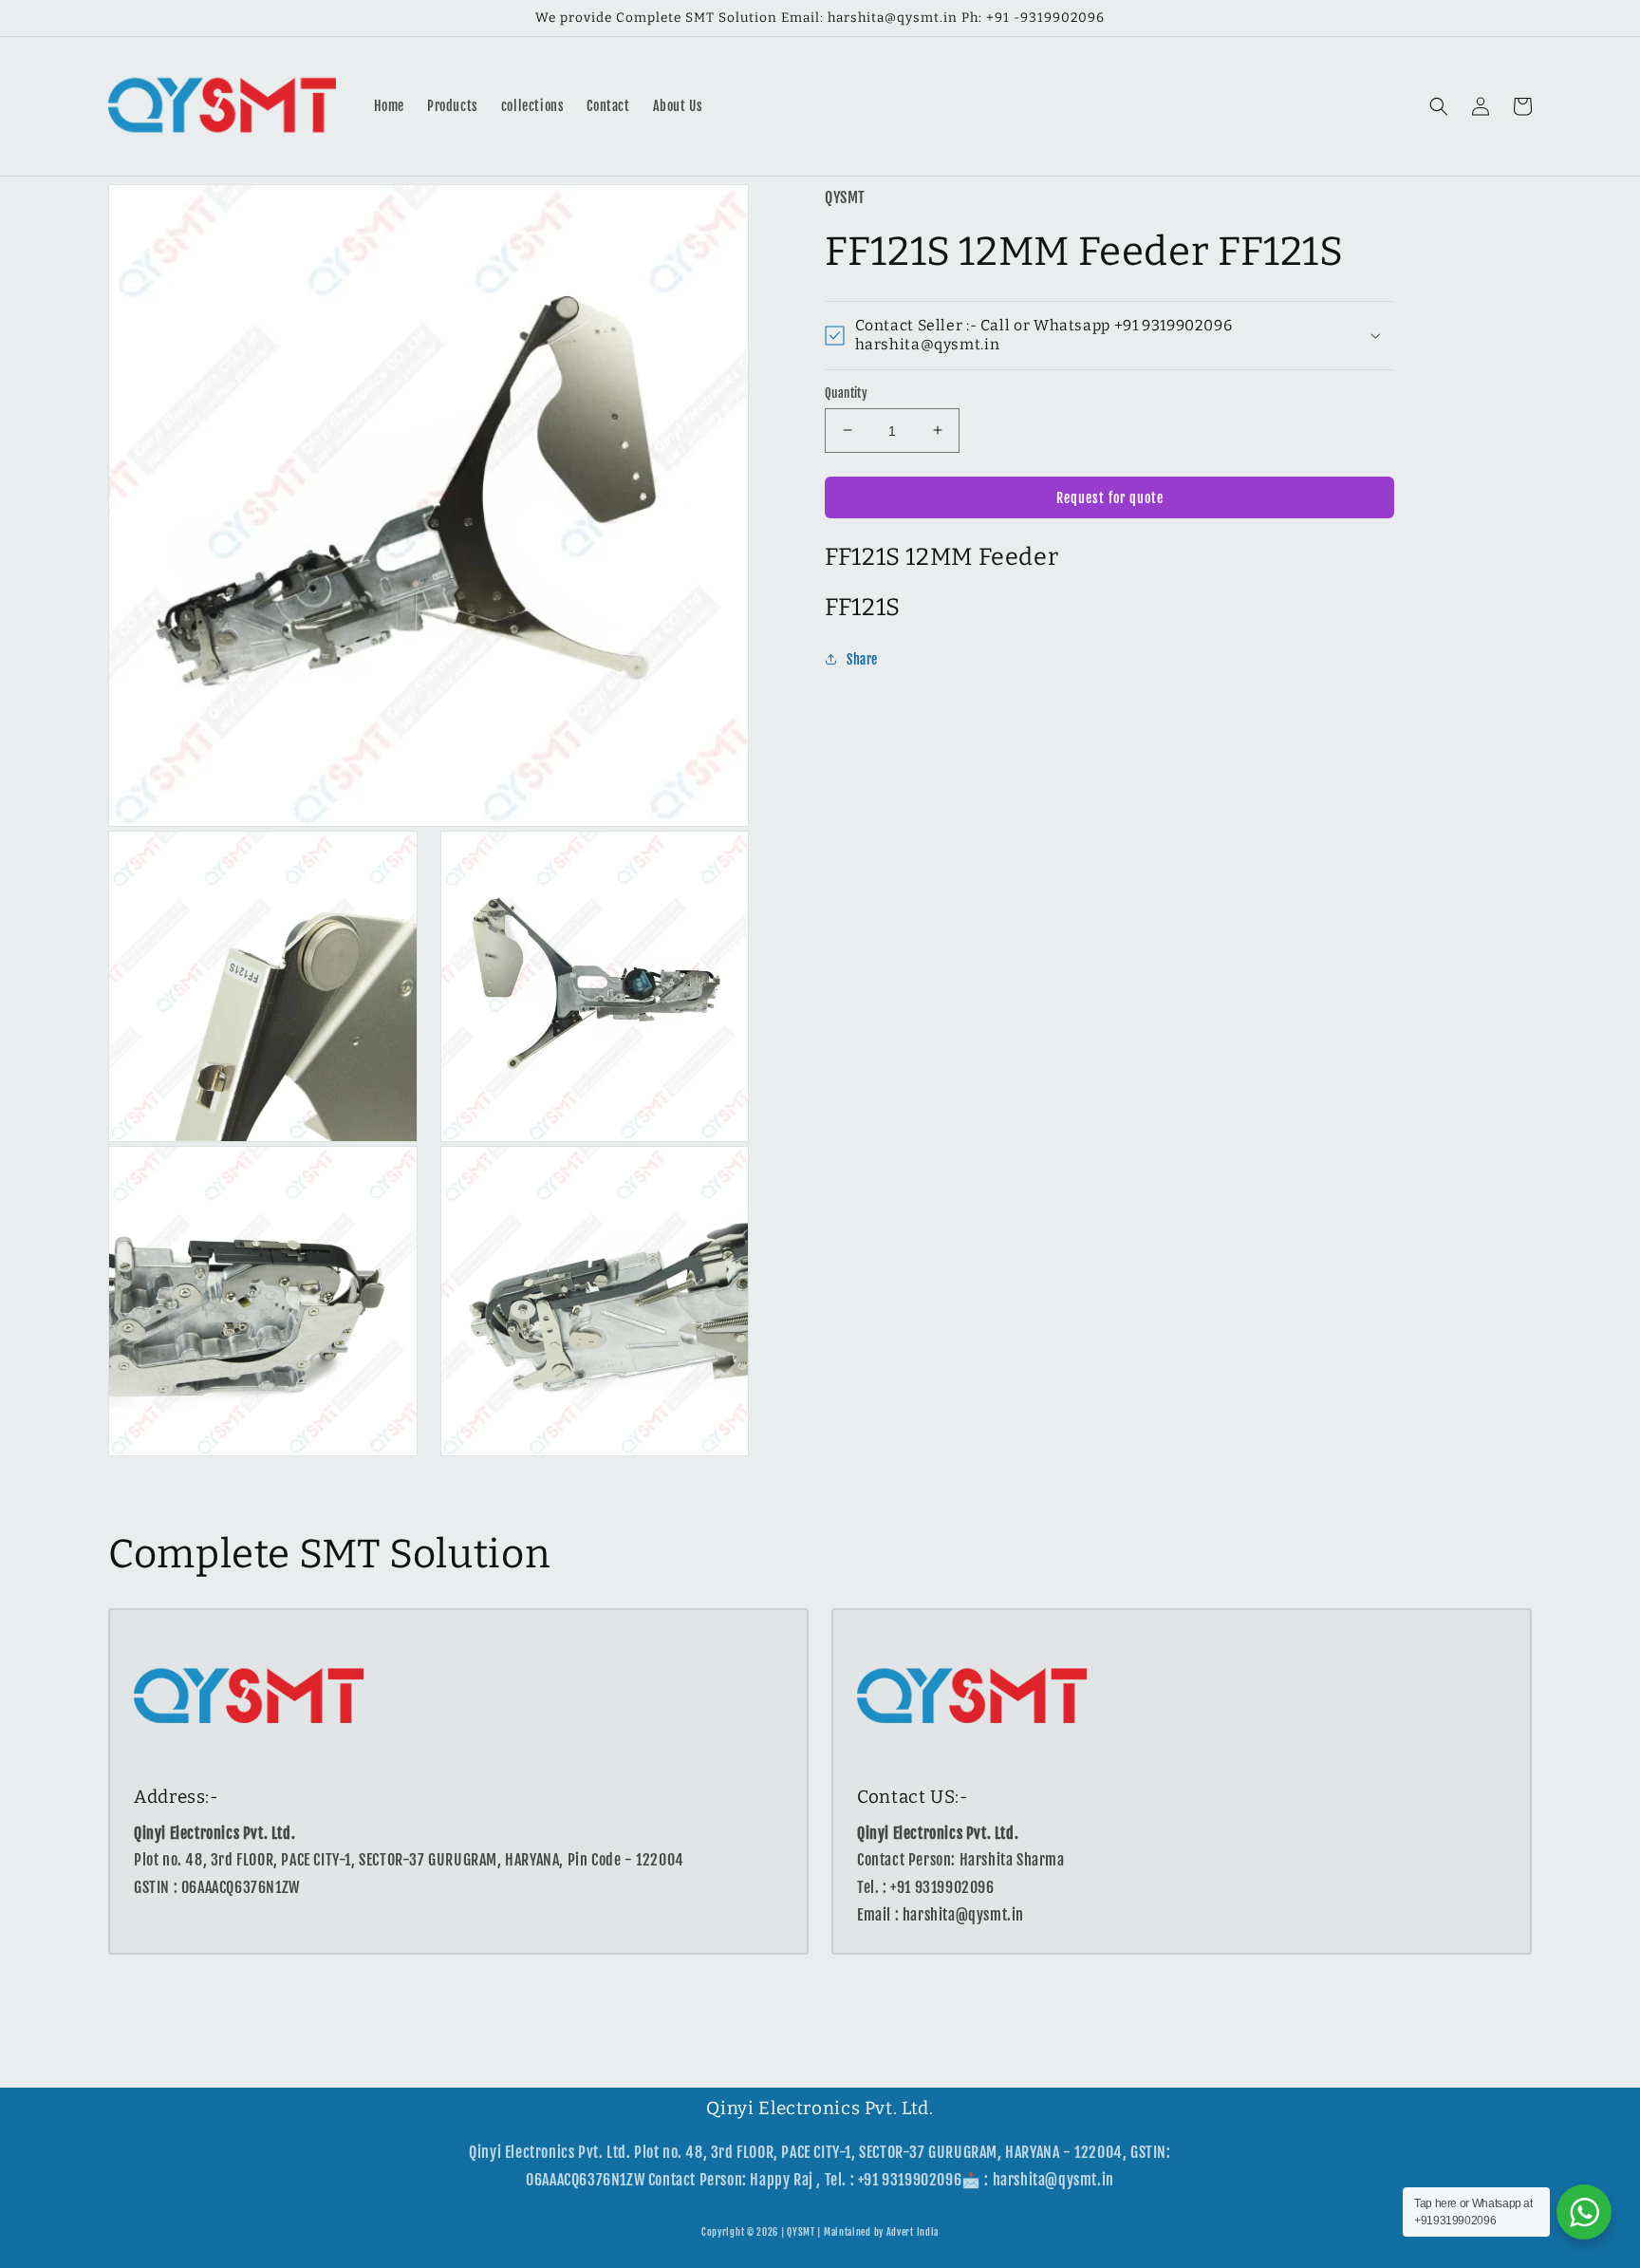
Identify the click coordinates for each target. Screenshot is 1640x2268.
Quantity (846, 392)
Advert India (913, 2232)
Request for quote (1110, 497)
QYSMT (801, 2232)
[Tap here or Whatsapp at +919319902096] (1584, 2212)
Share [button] (862, 659)
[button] (1439, 106)
